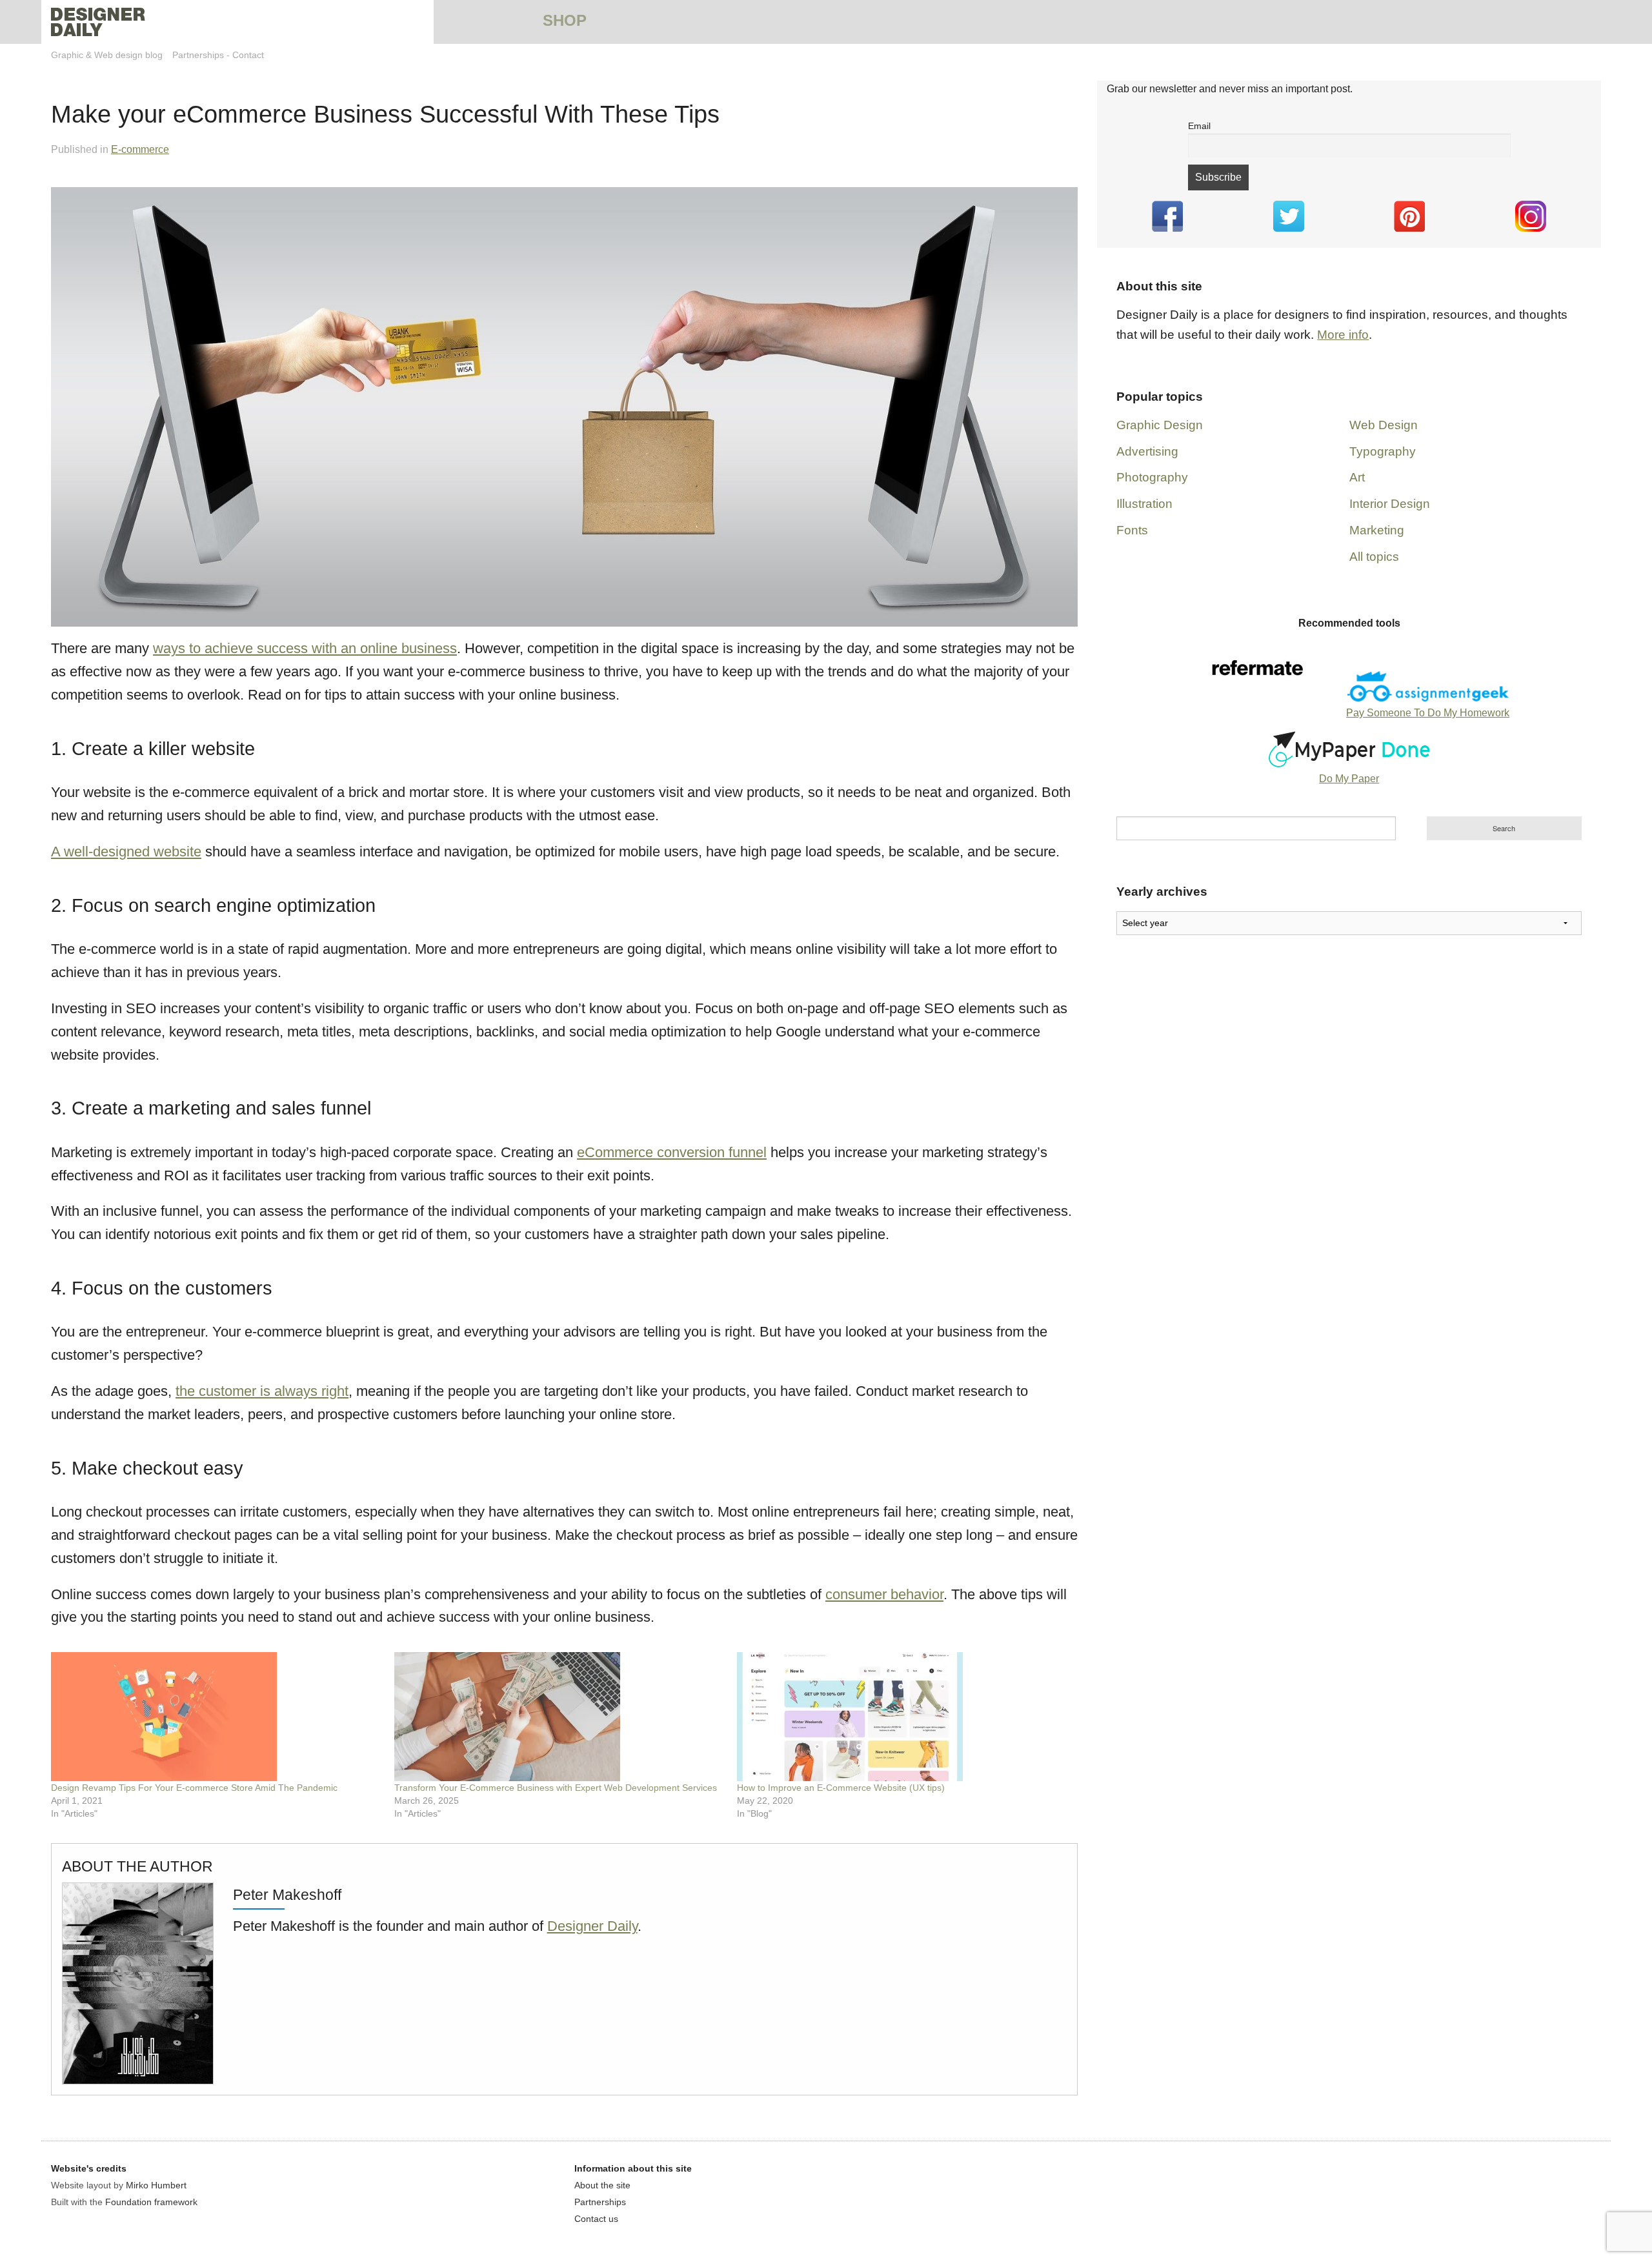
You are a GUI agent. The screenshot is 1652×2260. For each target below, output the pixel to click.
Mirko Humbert (156, 2185)
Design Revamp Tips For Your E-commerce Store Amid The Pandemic (194, 1788)
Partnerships (198, 55)
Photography (1152, 477)
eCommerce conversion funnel (672, 1152)
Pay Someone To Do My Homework (1428, 713)
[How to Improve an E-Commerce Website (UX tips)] (902, 1717)
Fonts (1132, 530)
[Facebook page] (1167, 216)
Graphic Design (1160, 425)
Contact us (596, 2219)
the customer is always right (262, 1391)
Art (1357, 477)
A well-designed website (126, 852)
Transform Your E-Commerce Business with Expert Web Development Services (556, 1788)
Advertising (1147, 451)
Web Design (1384, 425)
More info (1343, 335)
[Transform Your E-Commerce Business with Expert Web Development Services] (559, 1717)
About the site (602, 2185)
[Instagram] (1531, 216)
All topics (1374, 557)
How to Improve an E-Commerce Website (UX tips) (841, 1788)
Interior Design (1390, 504)
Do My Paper (1349, 779)
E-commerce (140, 149)
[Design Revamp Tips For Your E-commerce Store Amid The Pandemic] (216, 1717)
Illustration (1144, 504)
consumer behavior (884, 1594)
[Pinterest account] (1410, 216)
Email (1199, 126)
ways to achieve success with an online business (305, 648)
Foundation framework (151, 2202)
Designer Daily (592, 1926)
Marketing (1377, 530)
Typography (1383, 451)
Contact (248, 55)
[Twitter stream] (1289, 216)
